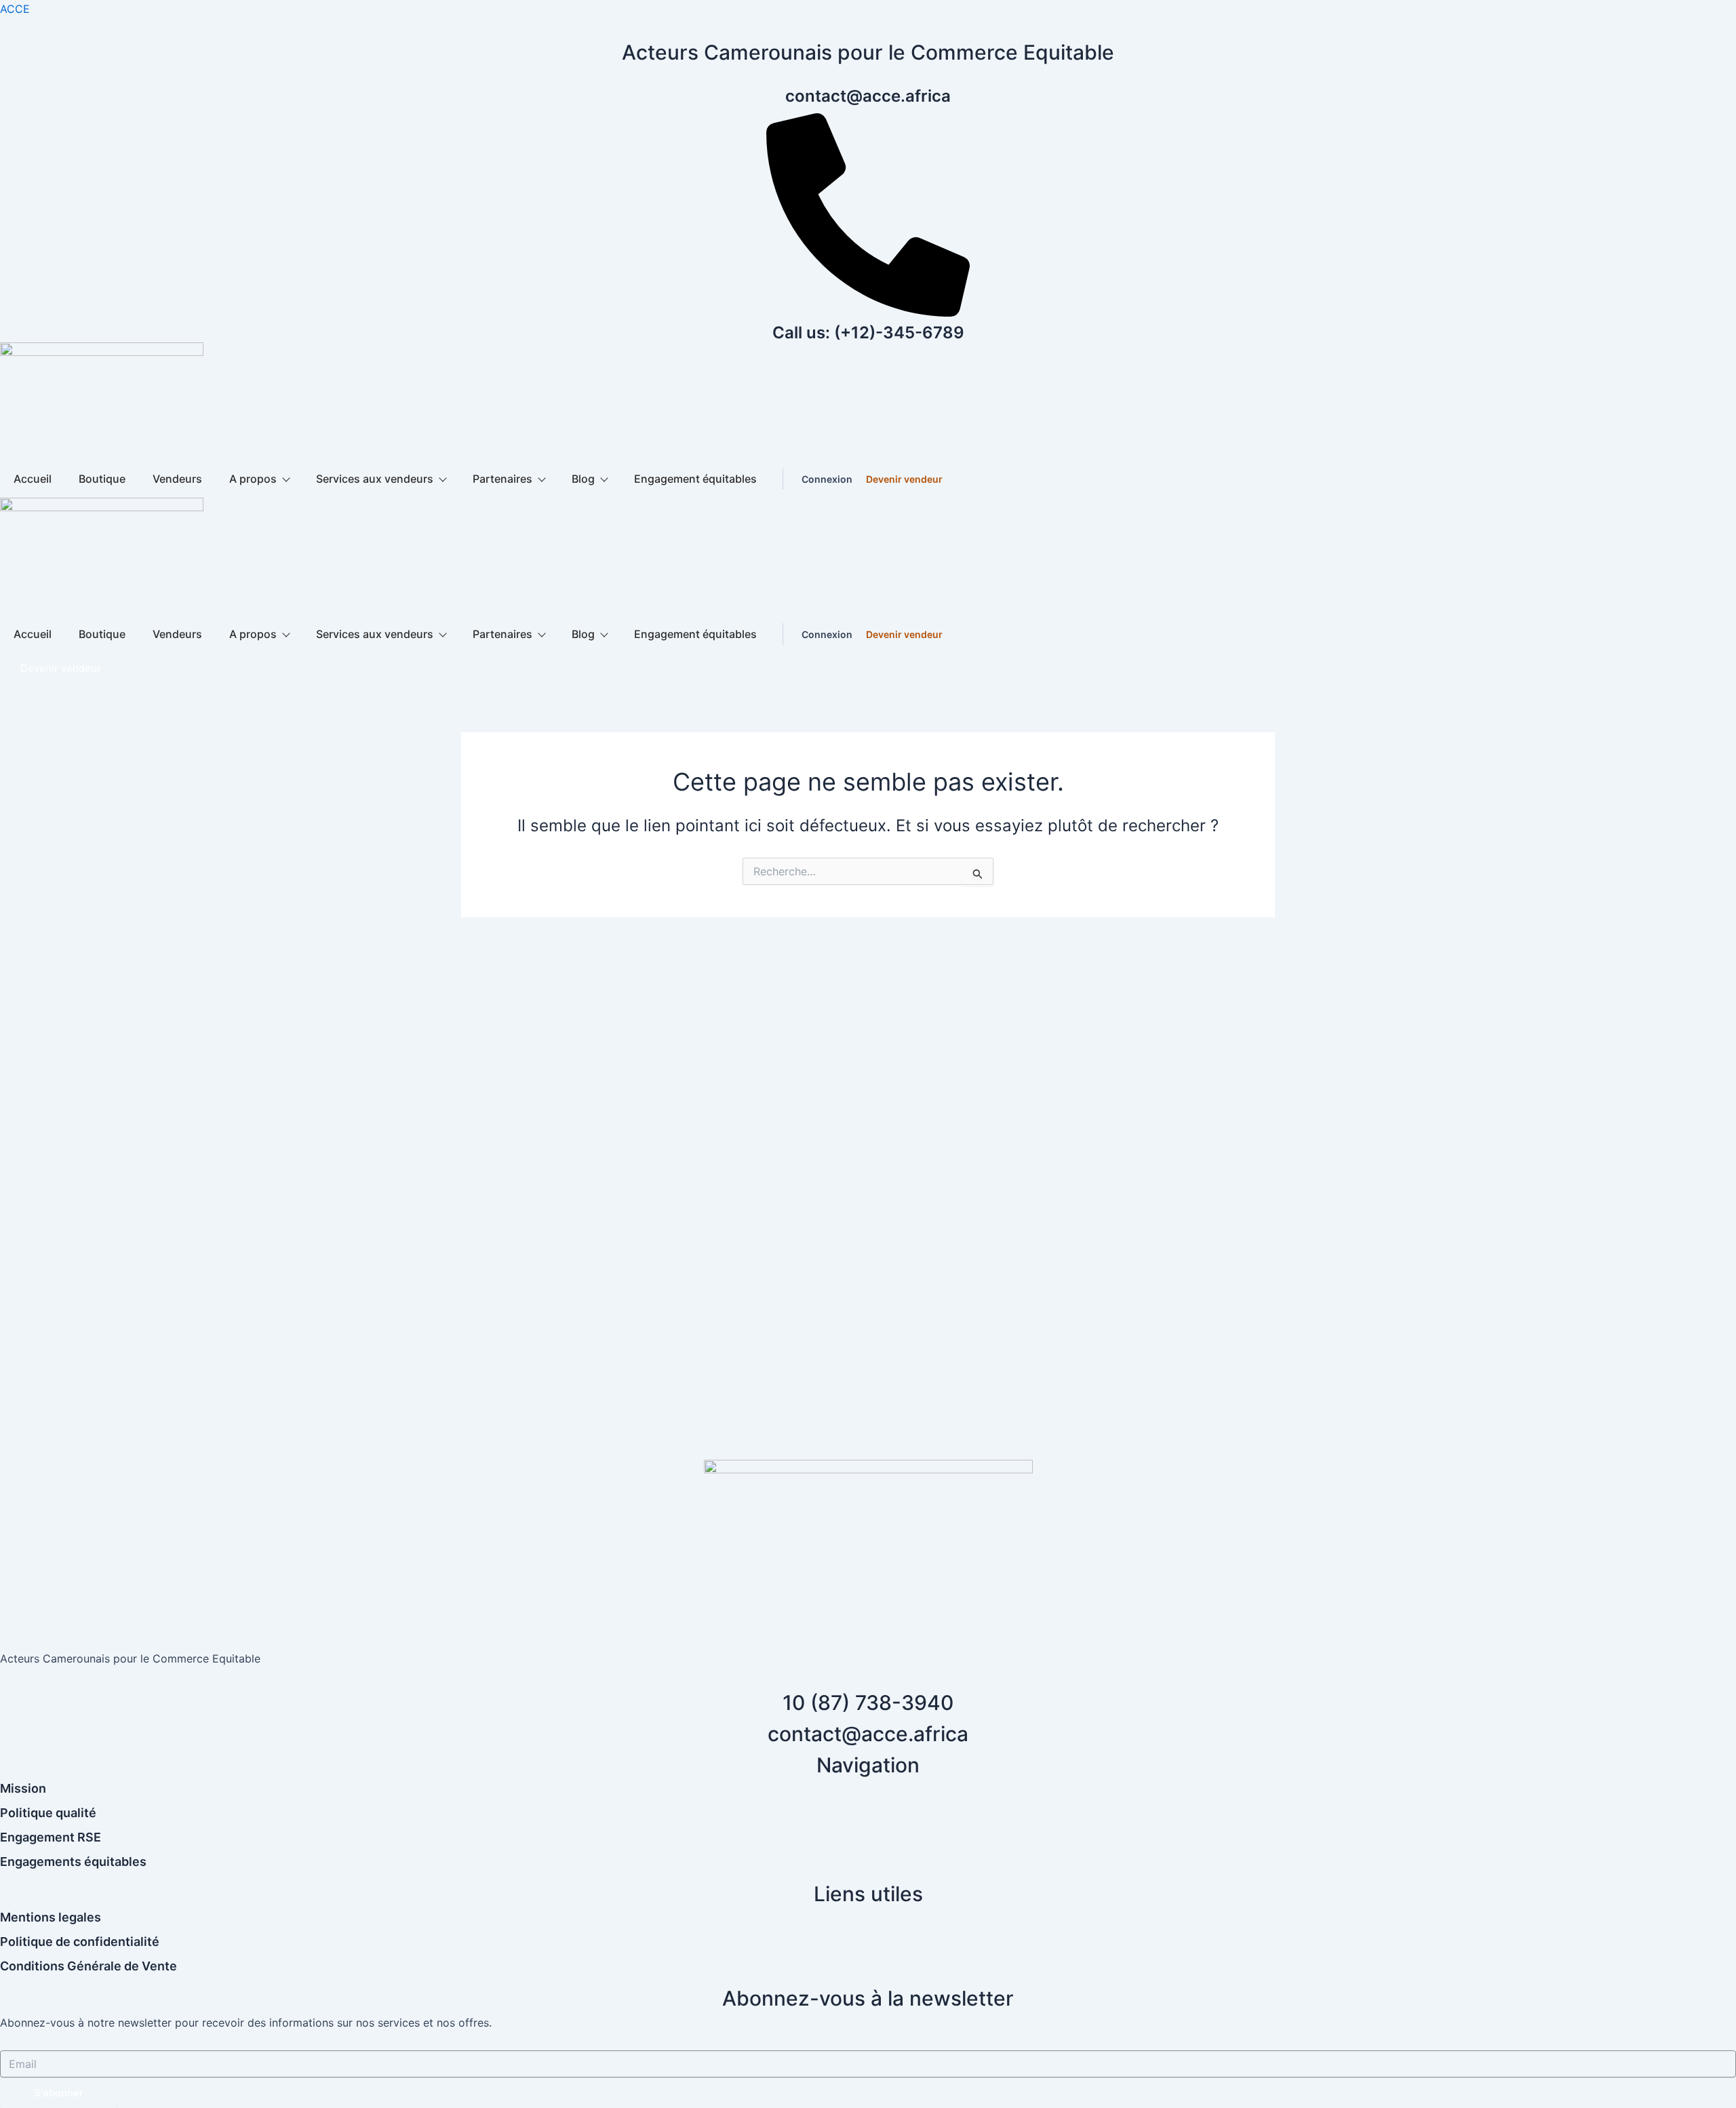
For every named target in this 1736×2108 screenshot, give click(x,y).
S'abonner (59, 2093)
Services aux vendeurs (375, 479)
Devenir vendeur (904, 479)
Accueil (33, 479)
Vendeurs (177, 479)
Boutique (102, 479)
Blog (583, 479)
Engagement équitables (695, 479)
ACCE (15, 9)
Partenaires (502, 479)
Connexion (827, 479)
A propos (253, 479)
